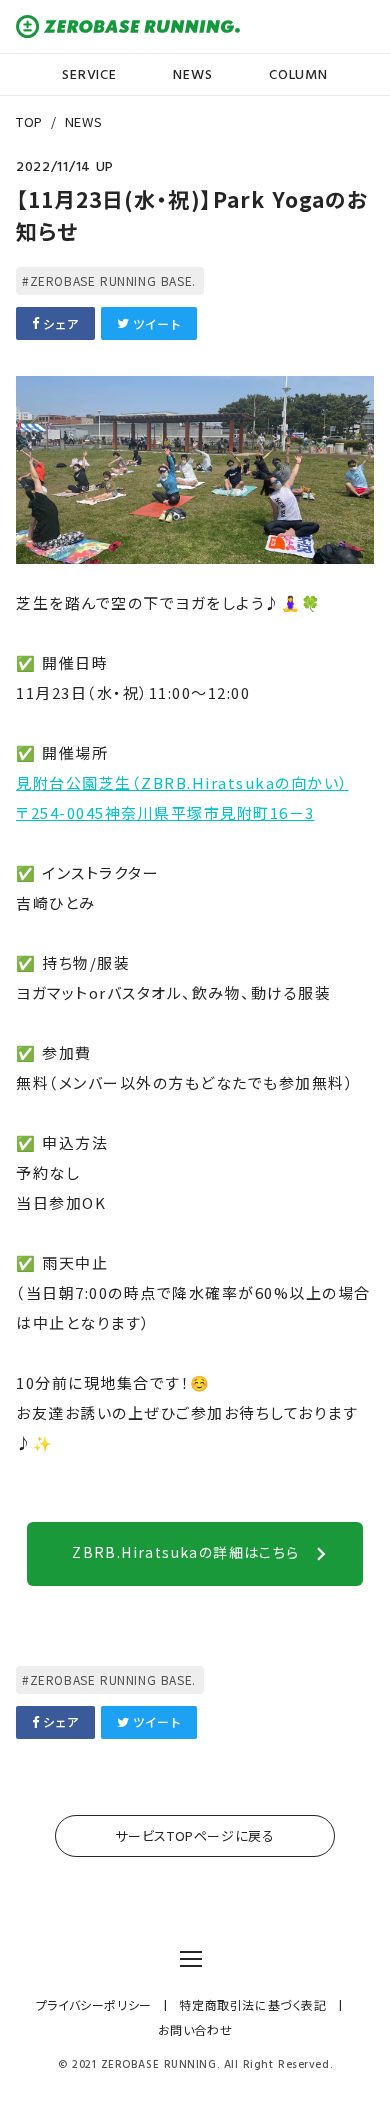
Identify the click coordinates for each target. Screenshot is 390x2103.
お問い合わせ (195, 2030)
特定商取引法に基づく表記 (252, 2005)
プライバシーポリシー (94, 2005)
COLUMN (298, 74)
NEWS (192, 74)
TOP (29, 121)
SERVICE (89, 74)
